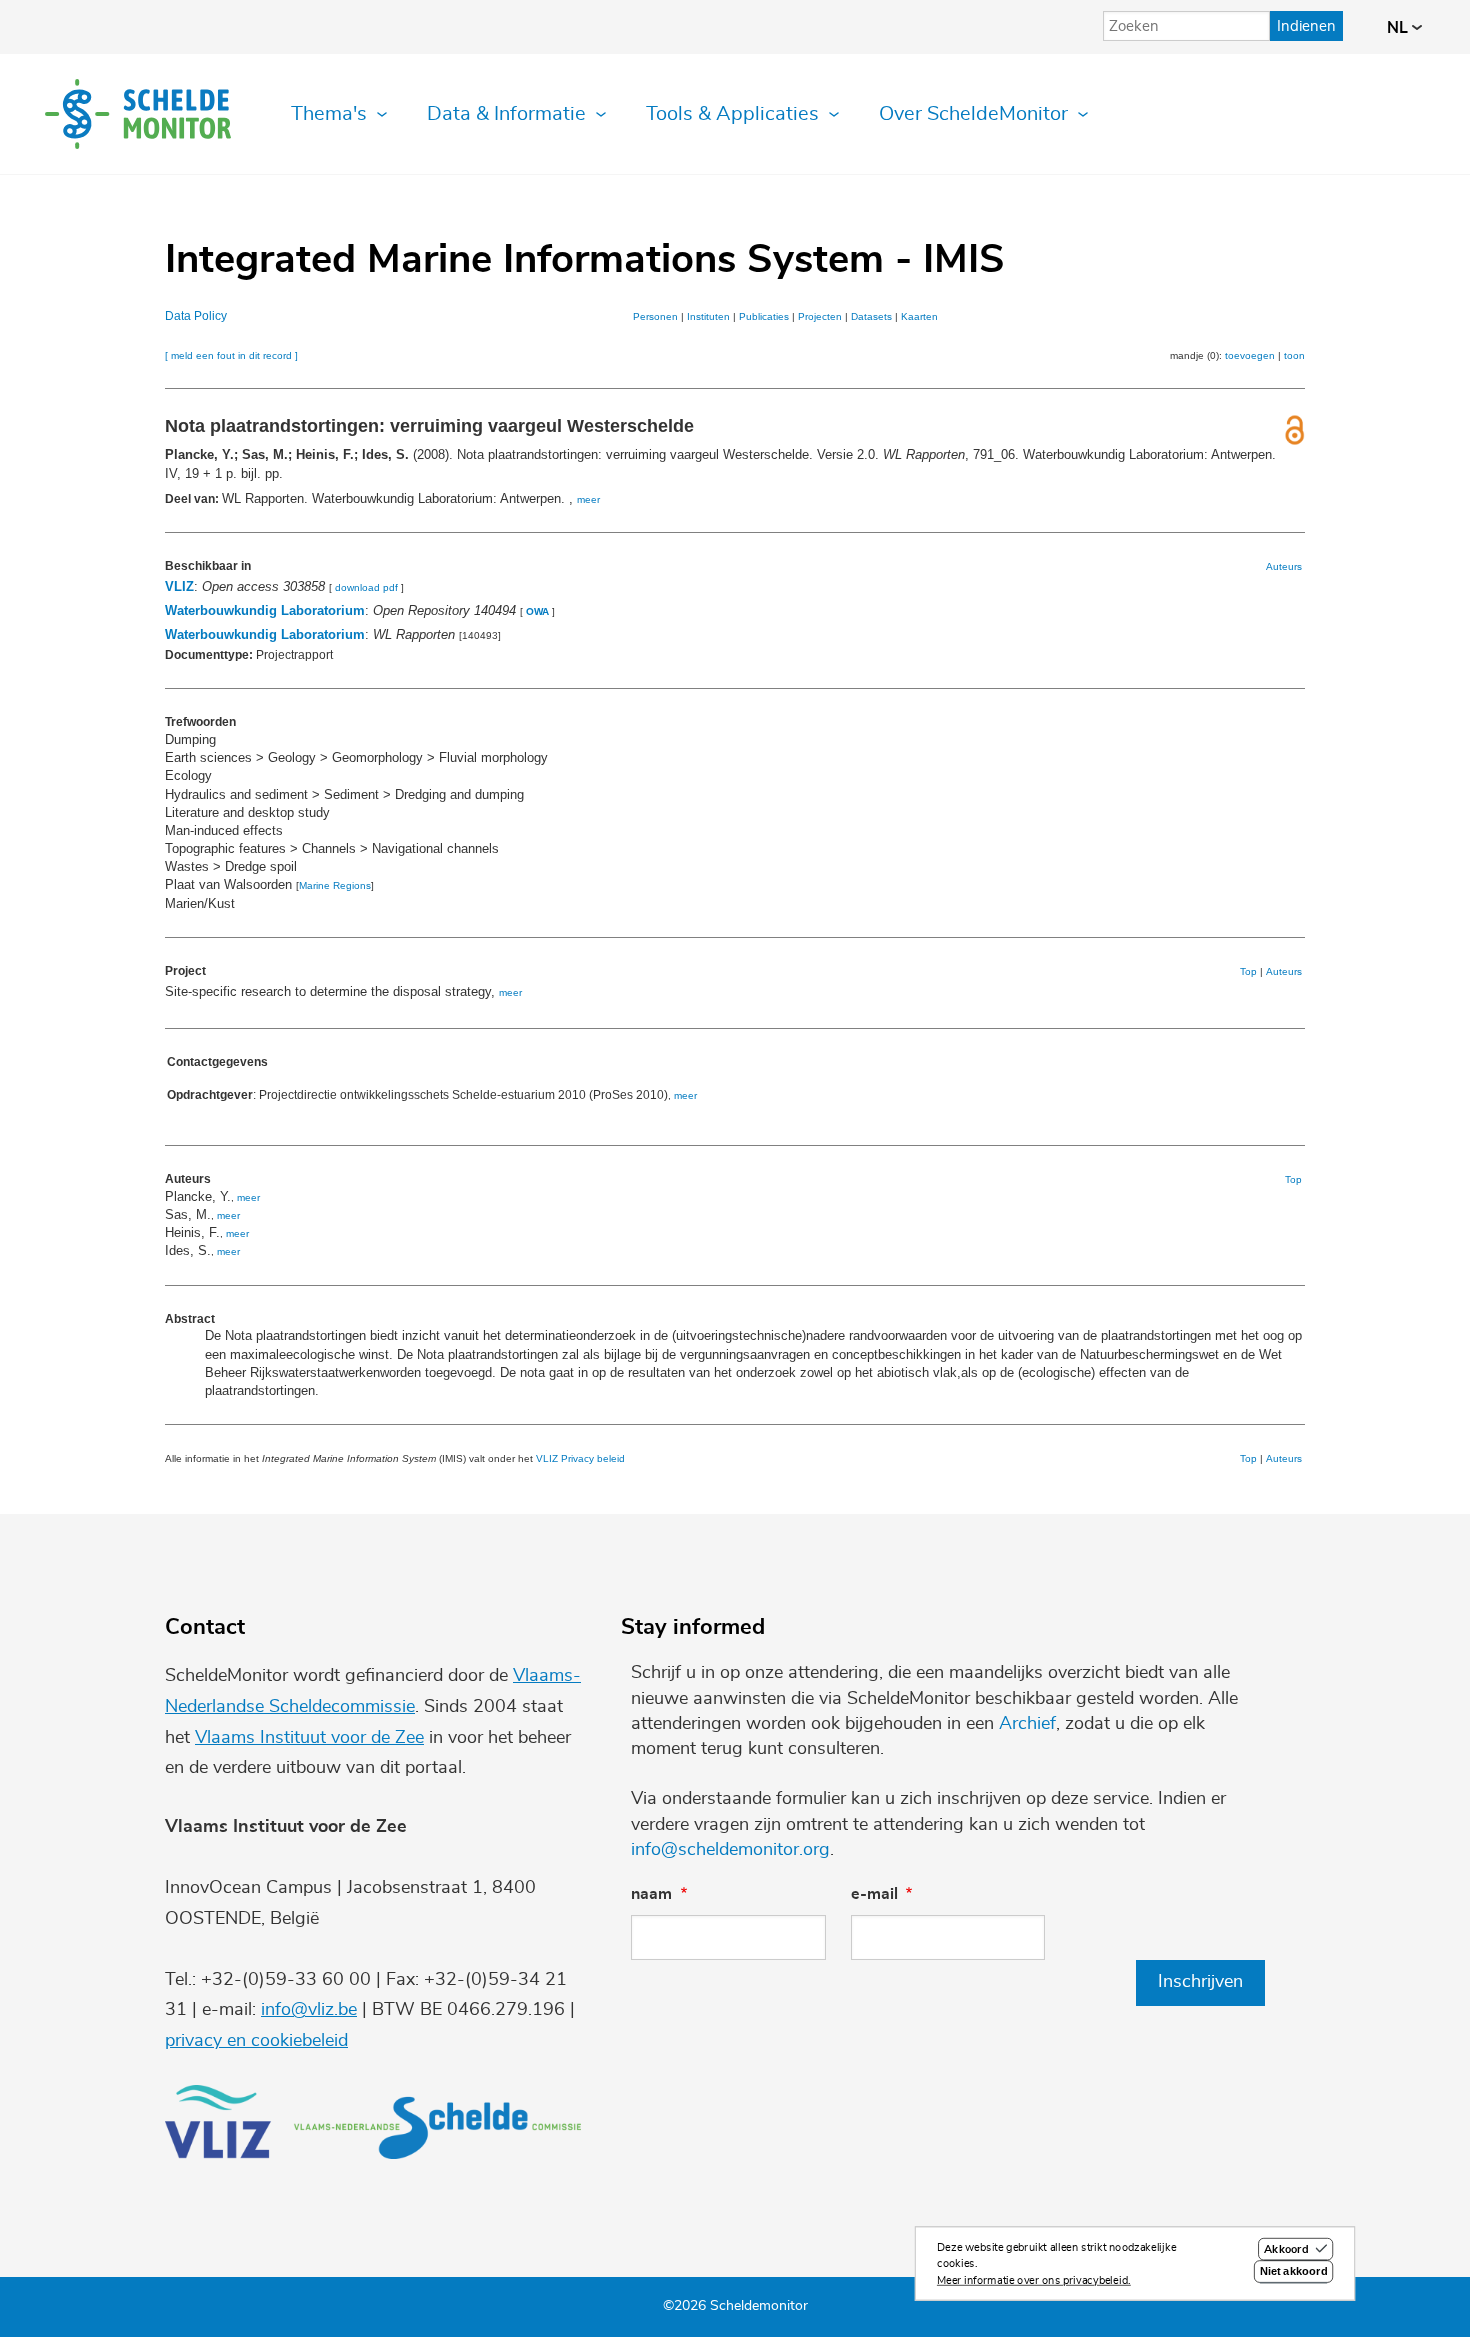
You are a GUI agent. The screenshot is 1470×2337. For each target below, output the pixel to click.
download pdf (366, 587)
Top (1248, 971)
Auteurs (1284, 566)
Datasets (871, 316)
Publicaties (764, 316)
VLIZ (179, 586)
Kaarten (919, 316)
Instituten (708, 316)
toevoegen (1250, 355)
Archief (1027, 1724)
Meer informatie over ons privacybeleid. (1034, 2280)
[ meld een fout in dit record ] (231, 355)
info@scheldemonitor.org (730, 1850)
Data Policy (196, 316)
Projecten (820, 316)
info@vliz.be (309, 2010)
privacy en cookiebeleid (256, 2041)
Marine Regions (335, 885)
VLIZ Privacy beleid (580, 1458)
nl (1399, 28)
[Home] (138, 114)
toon (1294, 355)
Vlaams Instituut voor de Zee (309, 1738)
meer (588, 499)
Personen (655, 316)
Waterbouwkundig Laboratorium (265, 610)
